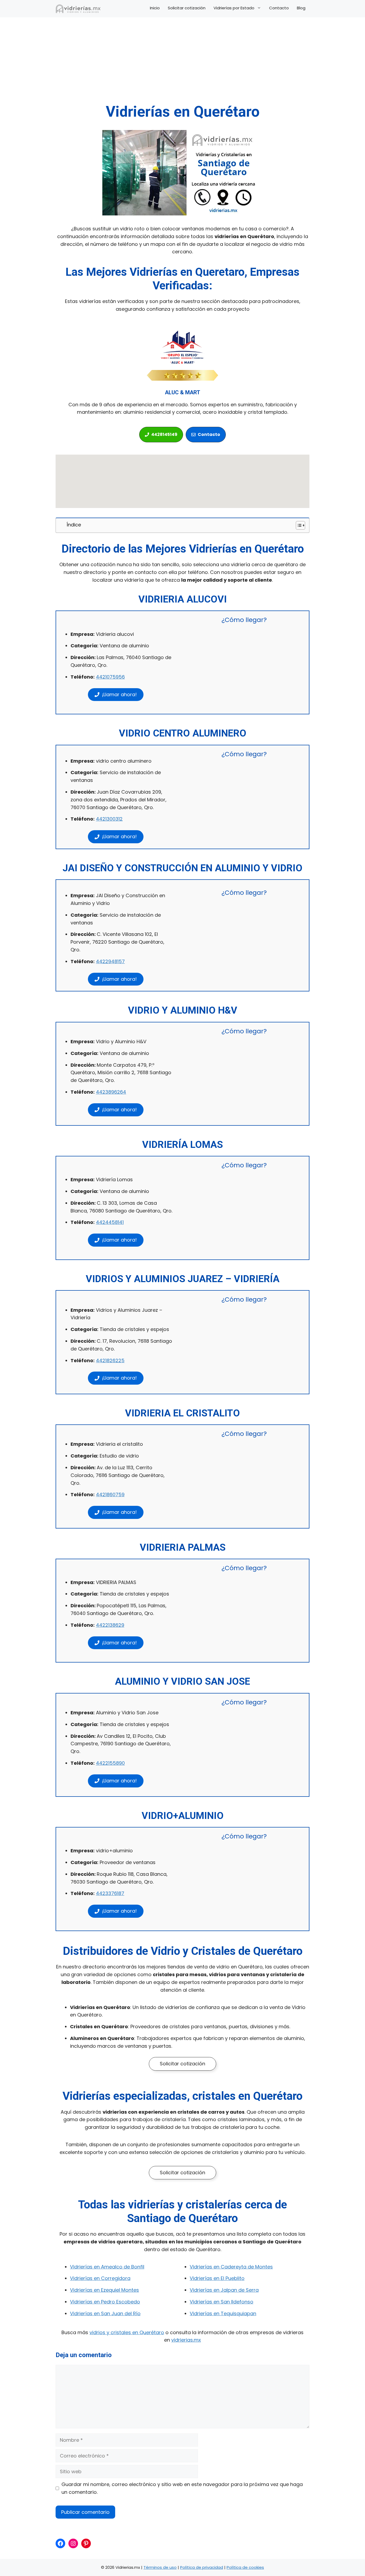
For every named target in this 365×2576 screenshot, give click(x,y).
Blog (301, 8)
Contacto (279, 8)
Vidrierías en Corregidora (100, 2278)
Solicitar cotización (187, 8)
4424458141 (110, 1222)
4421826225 (110, 1360)
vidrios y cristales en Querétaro (127, 2332)
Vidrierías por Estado (234, 8)
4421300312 (109, 819)
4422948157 (110, 961)
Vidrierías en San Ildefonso (222, 2302)
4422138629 (110, 1625)
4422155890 (110, 1763)
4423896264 (111, 1092)
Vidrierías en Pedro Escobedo (105, 2302)
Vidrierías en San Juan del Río (105, 2313)
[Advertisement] (183, 63)
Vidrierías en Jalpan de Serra (224, 2290)
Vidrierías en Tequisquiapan (223, 2313)
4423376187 (110, 1893)
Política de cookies (245, 2567)
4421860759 (110, 1494)
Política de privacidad (202, 2567)
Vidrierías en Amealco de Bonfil (107, 2267)
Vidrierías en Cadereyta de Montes (231, 2267)
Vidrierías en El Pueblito (217, 2278)
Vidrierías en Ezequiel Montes (104, 2290)
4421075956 (110, 677)
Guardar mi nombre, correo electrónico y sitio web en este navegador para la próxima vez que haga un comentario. (182, 2488)
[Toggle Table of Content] (298, 525)
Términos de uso (160, 2567)
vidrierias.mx (186, 2340)
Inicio (155, 8)
